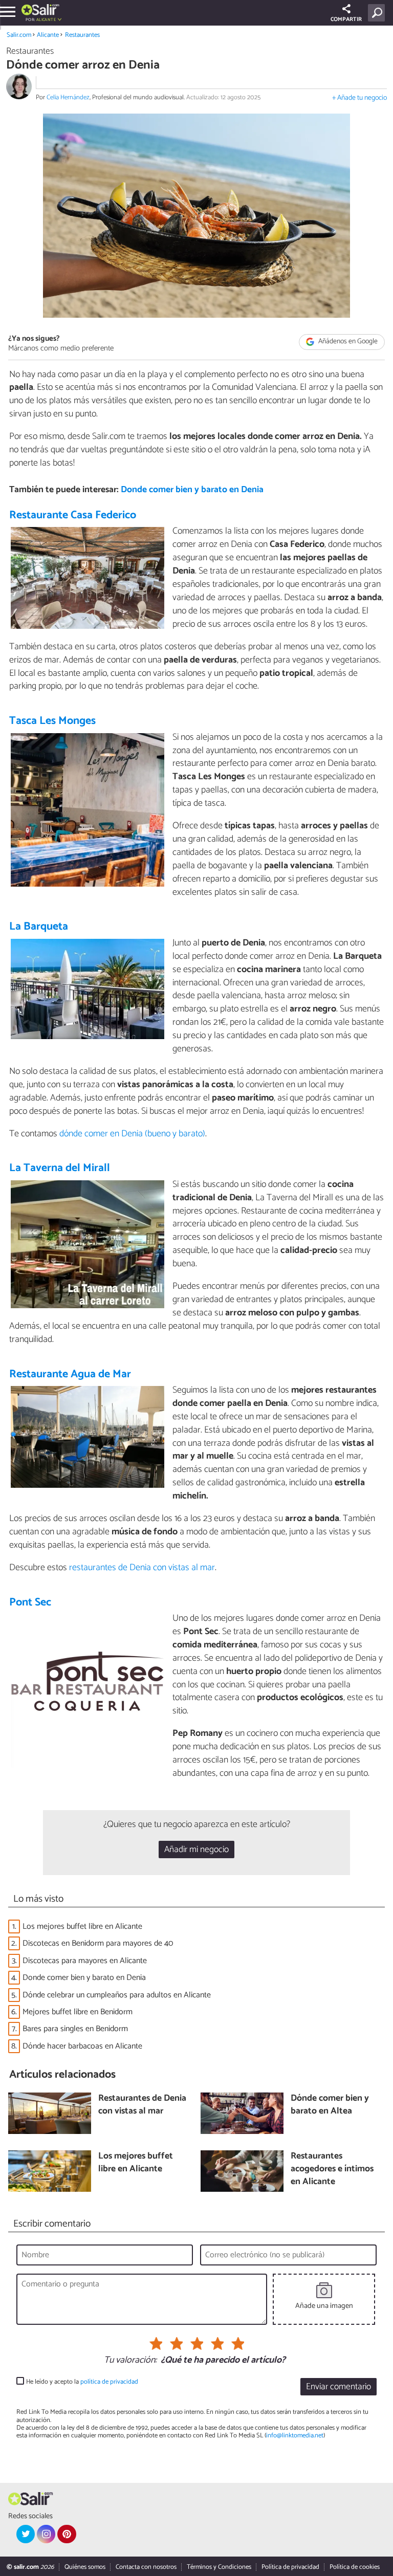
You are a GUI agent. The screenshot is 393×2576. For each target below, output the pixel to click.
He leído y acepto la (82, 2382)
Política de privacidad (290, 2567)
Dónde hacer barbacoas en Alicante (82, 2046)
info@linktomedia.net (295, 2436)
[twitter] (26, 2534)
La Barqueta (39, 927)
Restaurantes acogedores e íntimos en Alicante (332, 2169)
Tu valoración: (130, 2361)
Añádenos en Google (347, 342)
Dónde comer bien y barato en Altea (330, 2105)
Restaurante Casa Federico (73, 515)
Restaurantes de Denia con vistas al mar (142, 2105)
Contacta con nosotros (146, 2567)
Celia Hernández (68, 97)
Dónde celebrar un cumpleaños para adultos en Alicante (117, 1995)
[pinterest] (67, 2534)
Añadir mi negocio (196, 1850)
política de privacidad (109, 2382)
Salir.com (19, 35)
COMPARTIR (346, 19)
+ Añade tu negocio (359, 98)
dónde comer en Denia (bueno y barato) (132, 1134)
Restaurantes (82, 35)
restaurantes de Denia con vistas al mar (142, 1568)
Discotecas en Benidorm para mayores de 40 (98, 1943)
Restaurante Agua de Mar (70, 1374)
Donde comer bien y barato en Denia (192, 490)
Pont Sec (30, 1602)
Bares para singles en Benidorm (75, 2029)
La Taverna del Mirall (60, 1168)
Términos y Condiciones (219, 2567)
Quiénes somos (85, 2567)
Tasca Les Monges (52, 721)
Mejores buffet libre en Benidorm (78, 2012)
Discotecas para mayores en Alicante (85, 1961)
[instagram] (46, 2534)
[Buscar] (378, 13)
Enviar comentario (339, 2387)
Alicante (48, 35)
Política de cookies (355, 2567)
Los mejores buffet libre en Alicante (82, 1927)
